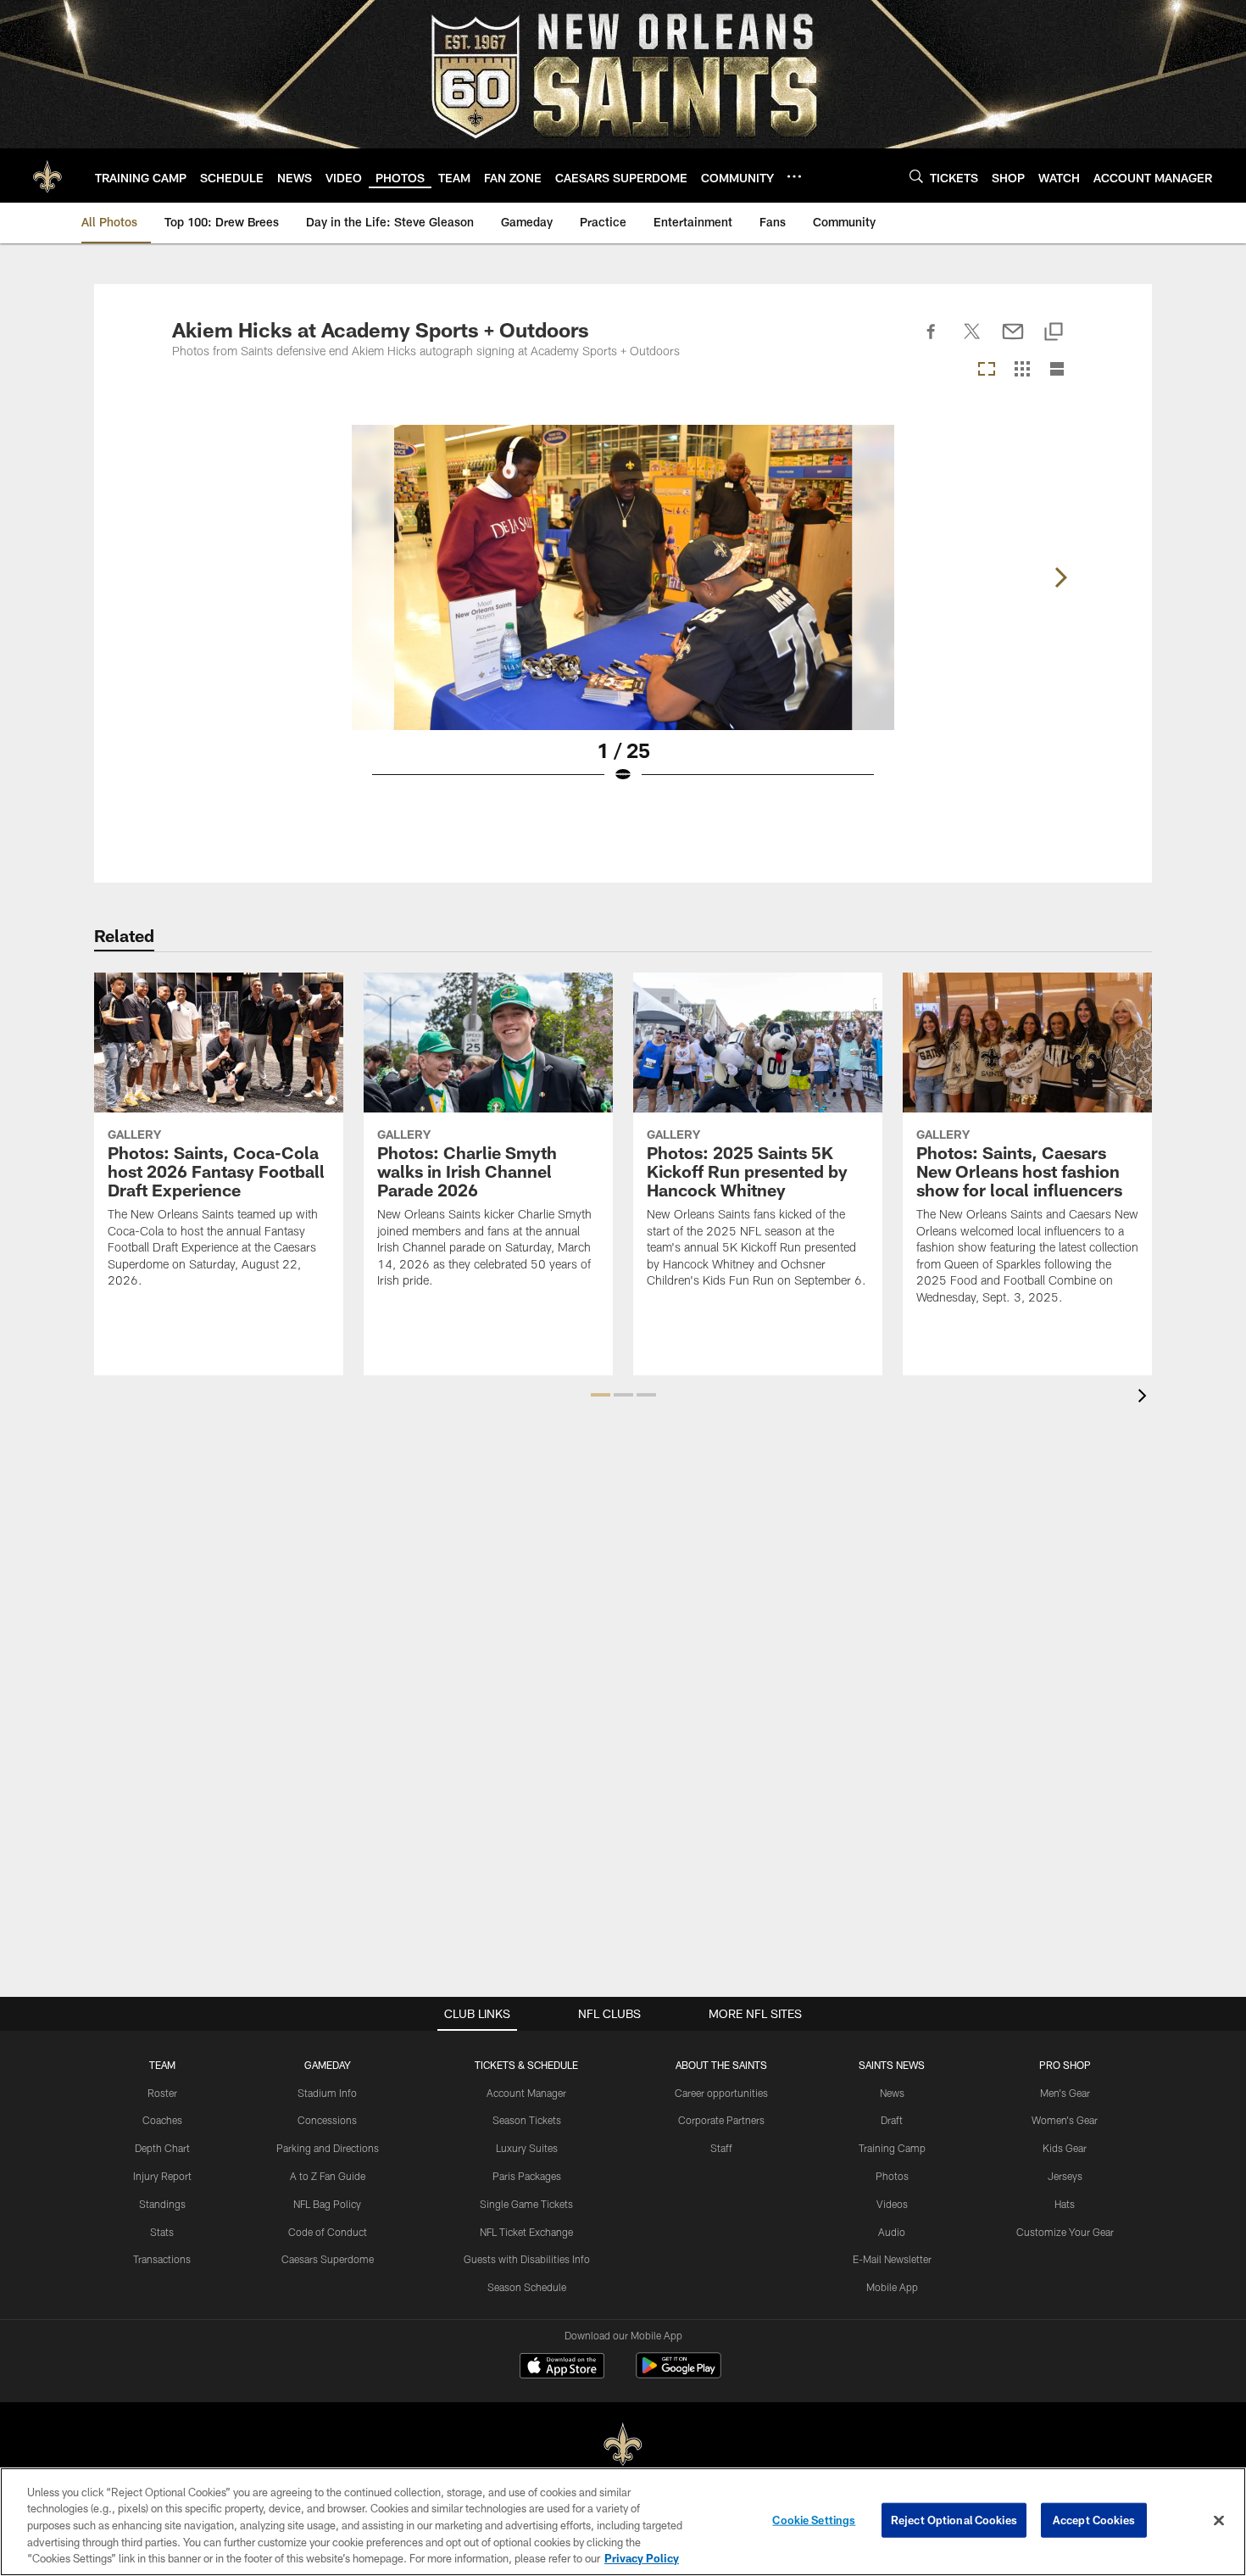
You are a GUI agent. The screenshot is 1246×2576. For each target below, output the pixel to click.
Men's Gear (1065, 2093)
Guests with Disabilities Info (527, 2259)
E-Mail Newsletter (892, 2259)
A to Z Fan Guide (328, 2176)
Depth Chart (162, 2148)
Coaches (162, 2120)
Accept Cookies (1094, 2520)
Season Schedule (527, 2287)
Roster (162, 2093)
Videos (892, 2204)
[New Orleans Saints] (623, 2445)
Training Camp (892, 2148)
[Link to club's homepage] (47, 176)
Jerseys (1065, 2176)
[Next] (1060, 577)
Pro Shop (1065, 2065)
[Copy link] (1054, 333)
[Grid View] (1022, 370)
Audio (892, 2232)
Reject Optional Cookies (954, 2520)
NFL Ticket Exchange (526, 2232)
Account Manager (526, 2093)
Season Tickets (527, 2120)
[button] (601, 1395)
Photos (892, 2176)
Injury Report (162, 2176)
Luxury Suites (527, 2148)
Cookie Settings (814, 2520)
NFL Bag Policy (327, 2204)
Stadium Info (327, 2093)
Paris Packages (527, 2176)
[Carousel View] (987, 370)
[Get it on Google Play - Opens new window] (679, 2374)
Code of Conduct (328, 2232)
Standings (162, 2204)
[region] (623, 2522)
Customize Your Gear (1065, 2232)
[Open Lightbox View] (623, 615)
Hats (1065, 2204)
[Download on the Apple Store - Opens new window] (562, 2367)
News (892, 2093)
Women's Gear (1065, 2120)
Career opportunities (721, 2093)
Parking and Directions (328, 2148)
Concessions (327, 2120)
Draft (892, 2120)
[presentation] (1145, 1398)
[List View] (1057, 370)
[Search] (916, 176)
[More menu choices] (794, 176)
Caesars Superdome (328, 2259)
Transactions (162, 2259)
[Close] (1219, 2521)
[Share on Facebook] (932, 341)
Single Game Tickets (526, 2204)
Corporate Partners (721, 2120)
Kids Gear (1065, 2148)
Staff (721, 2148)
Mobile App (892, 2287)
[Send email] (1013, 341)
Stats (162, 2232)
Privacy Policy (642, 2558)
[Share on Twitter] (972, 341)
